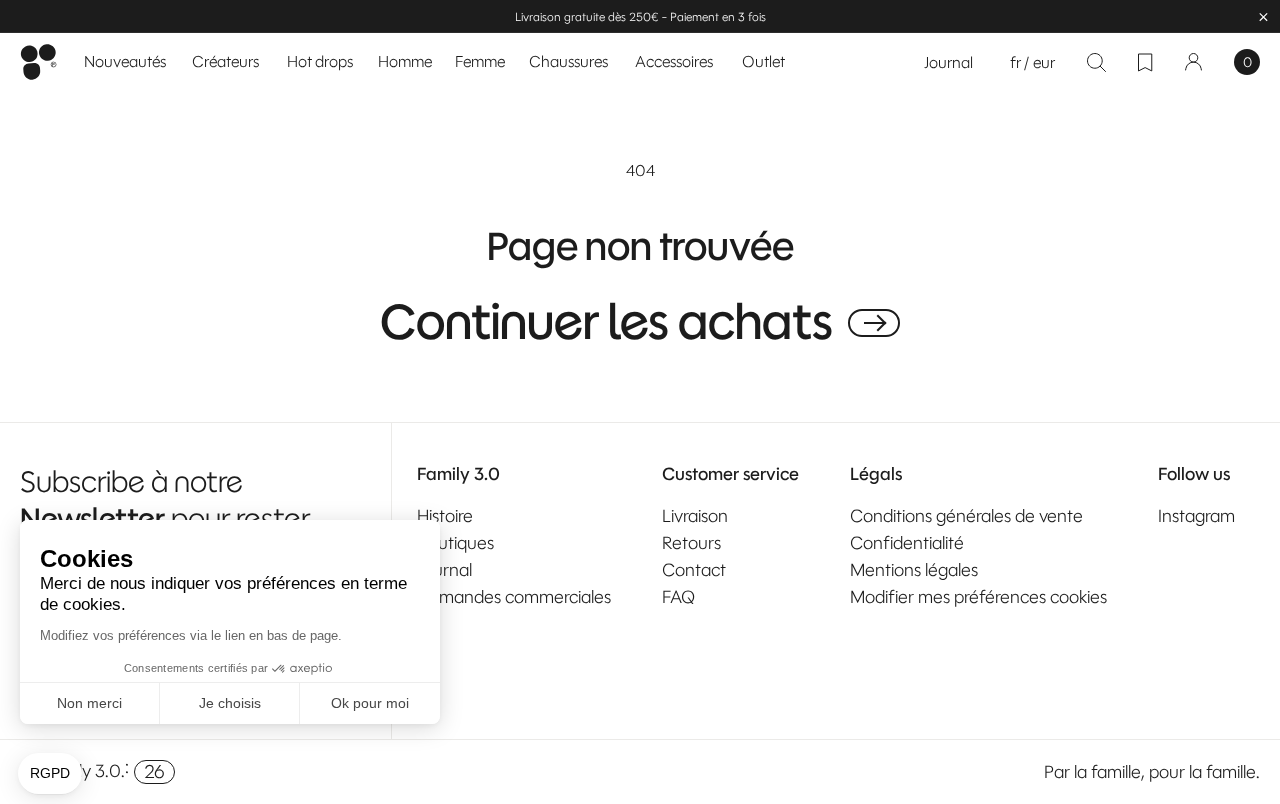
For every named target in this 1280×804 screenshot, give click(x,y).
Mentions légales (914, 570)
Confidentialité (907, 543)
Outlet (763, 61)
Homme (405, 61)
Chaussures (568, 61)
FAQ (678, 597)
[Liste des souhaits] (1145, 62)
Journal (948, 62)
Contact (694, 570)
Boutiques (455, 543)
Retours (691, 543)
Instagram (1196, 516)
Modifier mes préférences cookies (978, 597)
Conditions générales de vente (966, 516)
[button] (405, 62)
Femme (480, 61)
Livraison (695, 516)
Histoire (445, 516)
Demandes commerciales (514, 597)
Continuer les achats (606, 323)
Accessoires (674, 61)
